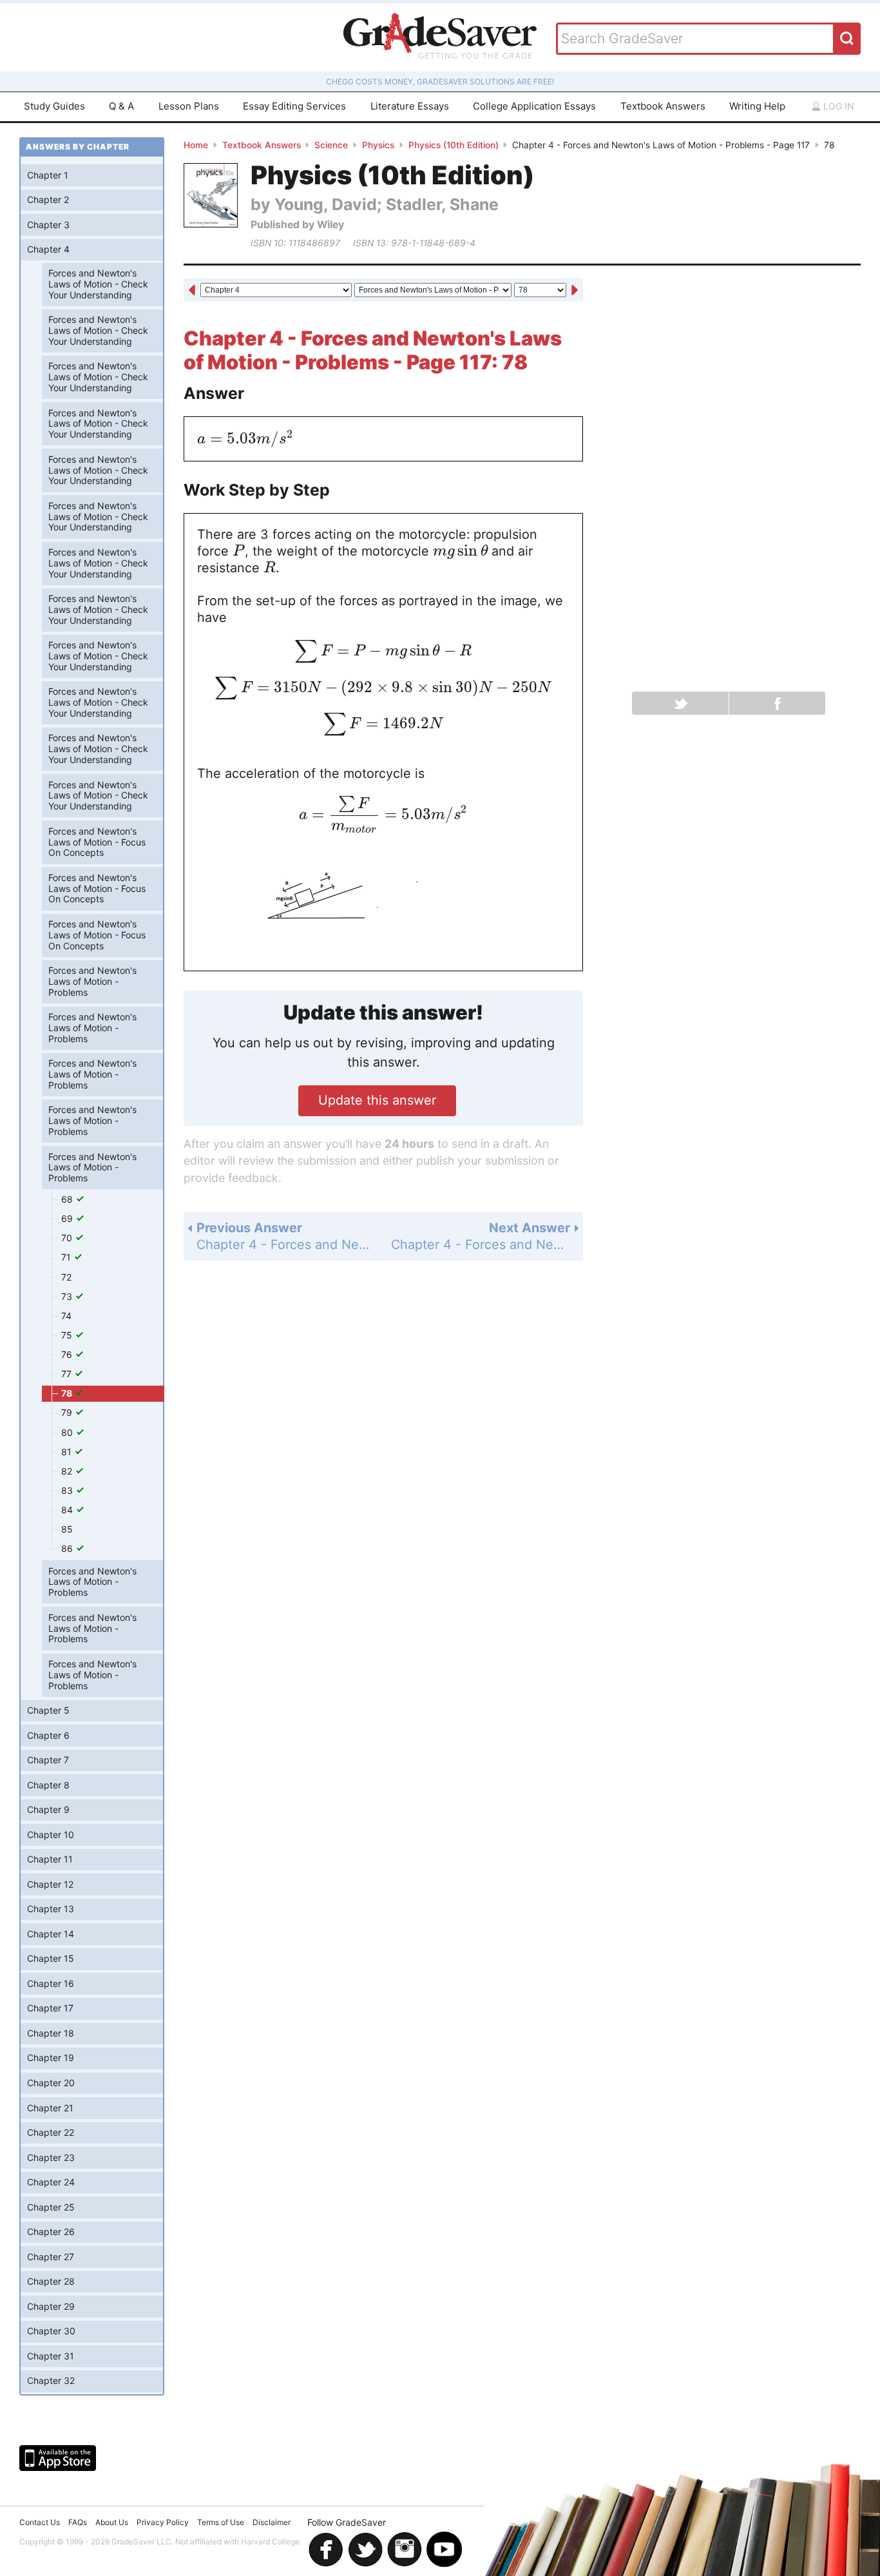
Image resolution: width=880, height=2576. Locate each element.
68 (68, 1199)
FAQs (78, 2522)
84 (68, 1510)
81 (68, 1452)
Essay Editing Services (294, 106)
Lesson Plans (189, 106)
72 (66, 1277)
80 (68, 1432)
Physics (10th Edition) (454, 145)
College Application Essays (534, 106)
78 (68, 1393)
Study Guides (54, 106)
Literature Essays (410, 106)
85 (67, 1529)
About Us (112, 2522)
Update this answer (377, 1100)
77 (68, 1374)
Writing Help (757, 106)
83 (68, 1490)
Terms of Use (221, 2522)
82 (68, 1471)
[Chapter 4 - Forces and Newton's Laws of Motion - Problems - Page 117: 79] (575, 291)
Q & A (121, 106)
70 (68, 1238)
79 (68, 1412)
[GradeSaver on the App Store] (58, 2458)
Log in (837, 106)
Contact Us (40, 2522)
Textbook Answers (663, 106)
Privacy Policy (163, 2522)
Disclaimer (272, 2522)
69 (68, 1218)
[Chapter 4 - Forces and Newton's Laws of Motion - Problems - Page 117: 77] (192, 291)
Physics (378, 145)
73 (68, 1296)
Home (196, 145)
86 (68, 1548)
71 (67, 1257)
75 (68, 1335)
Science (331, 145)
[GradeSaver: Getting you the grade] (440, 37)
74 (66, 1316)
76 (68, 1354)
